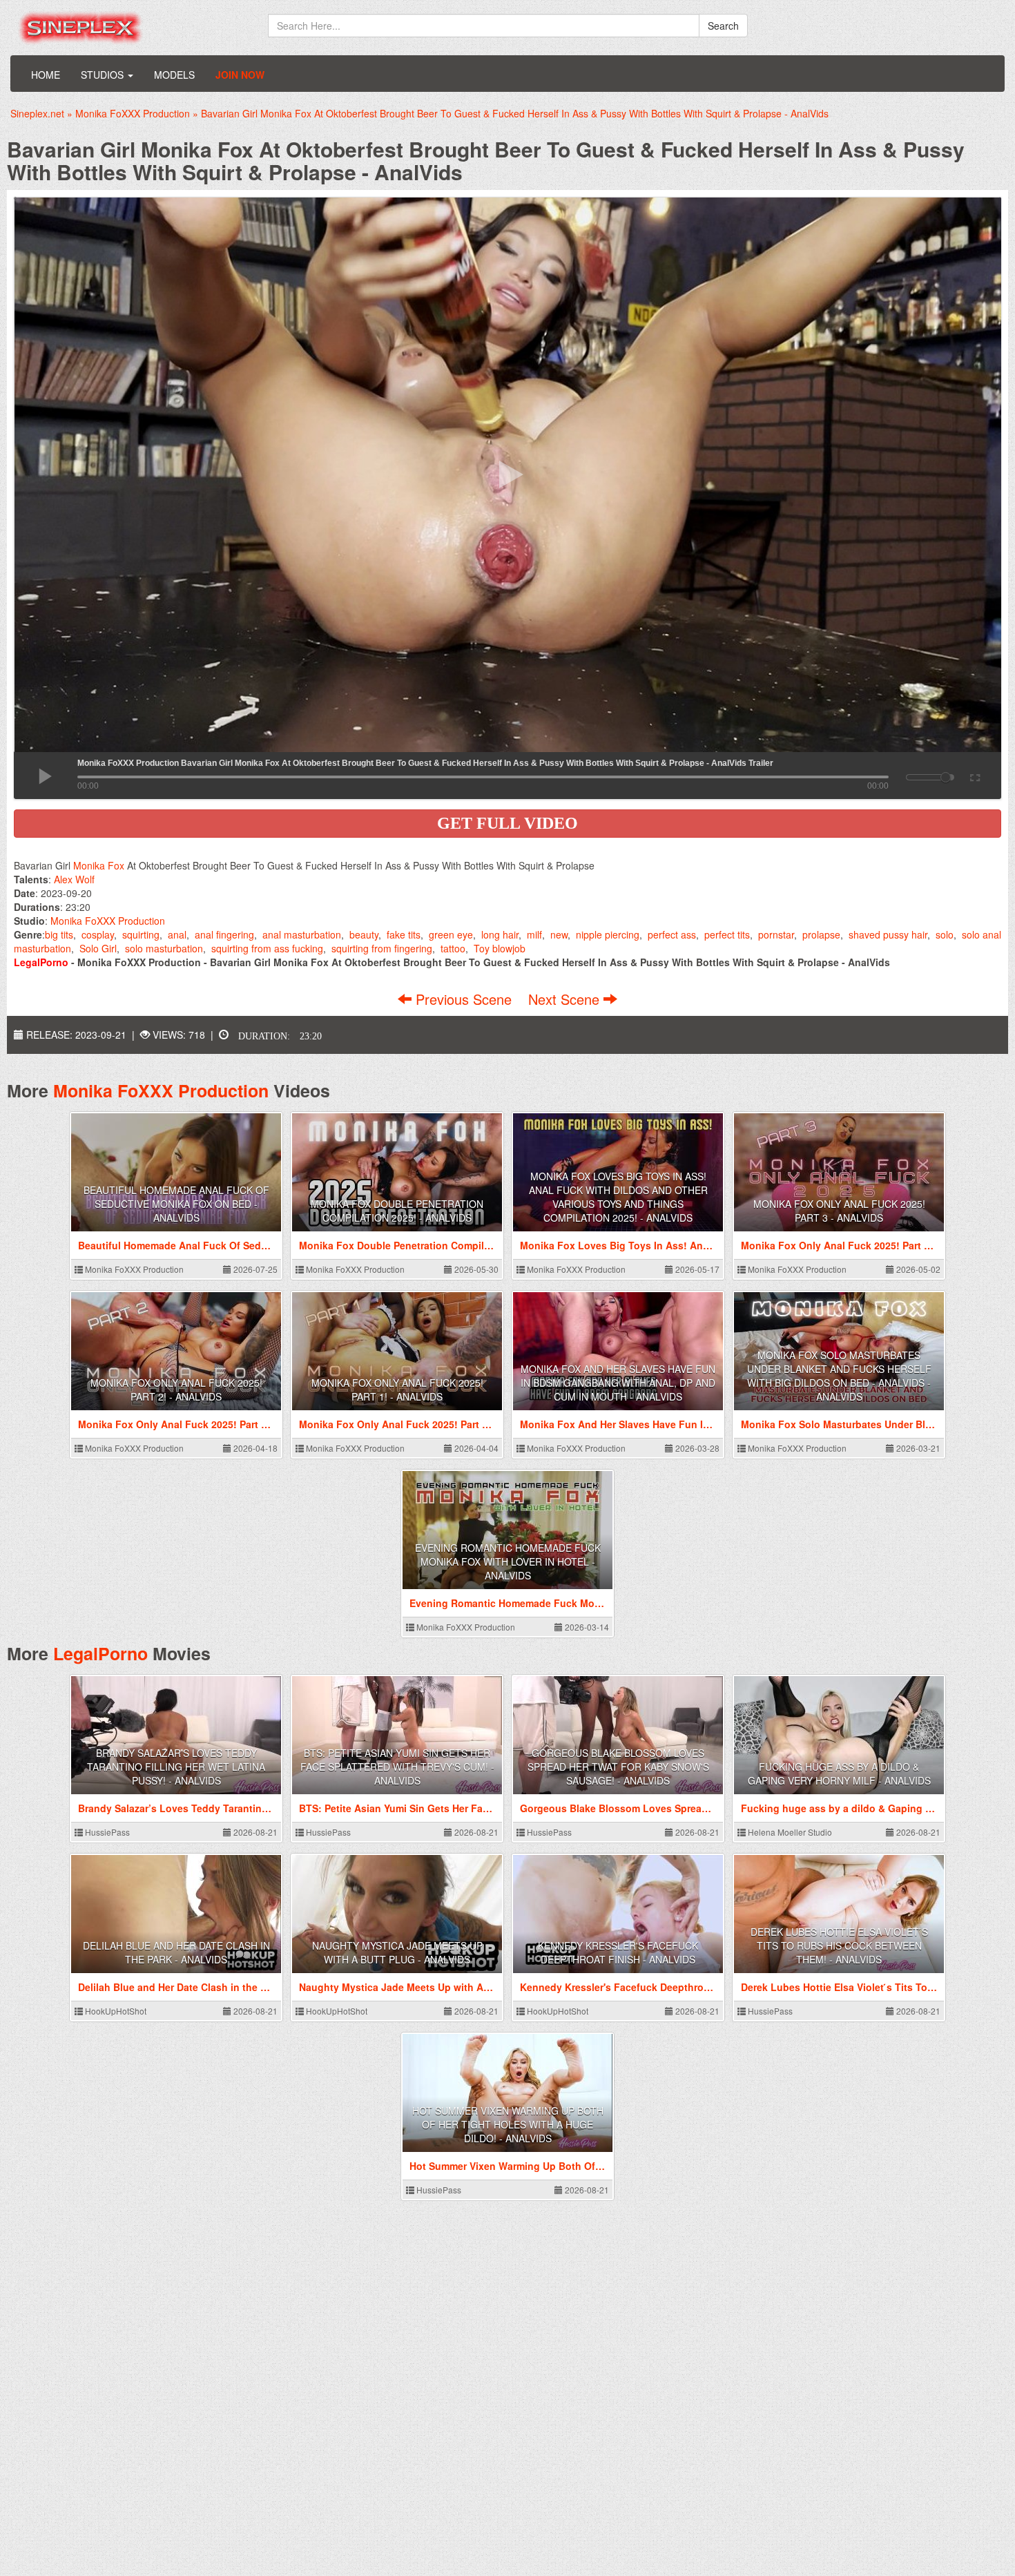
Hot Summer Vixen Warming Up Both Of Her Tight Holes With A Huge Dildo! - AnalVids (508, 2124)
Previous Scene (464, 999)
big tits (59, 934)
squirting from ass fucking (267, 948)
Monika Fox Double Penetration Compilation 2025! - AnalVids (397, 1211)
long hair (500, 934)
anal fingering (224, 934)
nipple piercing (608, 934)
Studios (104, 75)
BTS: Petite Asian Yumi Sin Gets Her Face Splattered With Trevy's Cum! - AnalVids (397, 1767)
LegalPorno (100, 1653)
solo (945, 934)
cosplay (98, 934)
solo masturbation (164, 948)
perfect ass (672, 934)
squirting (141, 934)
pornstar (776, 934)
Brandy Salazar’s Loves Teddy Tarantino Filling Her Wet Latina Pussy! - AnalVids (176, 1767)
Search (723, 26)
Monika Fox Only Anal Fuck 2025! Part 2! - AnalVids (176, 1390)
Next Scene (566, 999)
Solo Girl (98, 948)
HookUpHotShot (115, 2011)
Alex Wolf (74, 879)
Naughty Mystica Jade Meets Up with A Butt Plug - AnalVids (397, 1952)
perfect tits (727, 934)
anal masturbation (302, 934)
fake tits (404, 934)
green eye (451, 934)
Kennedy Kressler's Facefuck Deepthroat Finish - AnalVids (618, 1952)
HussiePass (106, 1832)
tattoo (453, 948)
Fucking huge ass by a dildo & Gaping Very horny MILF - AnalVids (839, 1774)
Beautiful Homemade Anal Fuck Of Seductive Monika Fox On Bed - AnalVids (176, 1204)
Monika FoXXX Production (108, 921)
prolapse (821, 934)
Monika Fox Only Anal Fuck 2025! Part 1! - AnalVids (397, 1390)
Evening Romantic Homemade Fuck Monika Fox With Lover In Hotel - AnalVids (508, 1561)
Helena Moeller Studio (789, 1832)
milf (534, 934)
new (559, 934)
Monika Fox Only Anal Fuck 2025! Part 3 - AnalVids (839, 1211)
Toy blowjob (500, 948)
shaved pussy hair (888, 934)
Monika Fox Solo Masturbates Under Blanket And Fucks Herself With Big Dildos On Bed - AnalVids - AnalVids (839, 1376)
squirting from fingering (382, 948)
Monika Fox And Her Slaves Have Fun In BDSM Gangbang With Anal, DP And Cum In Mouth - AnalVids (618, 1383)
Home (46, 75)
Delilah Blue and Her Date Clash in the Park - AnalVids (176, 1952)
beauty (364, 934)
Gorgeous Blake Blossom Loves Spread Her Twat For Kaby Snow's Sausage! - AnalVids (618, 1767)
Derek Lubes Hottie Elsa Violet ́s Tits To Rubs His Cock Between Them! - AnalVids (839, 1945)
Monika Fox (99, 865)
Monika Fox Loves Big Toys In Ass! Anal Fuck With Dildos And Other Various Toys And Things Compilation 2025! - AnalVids (618, 1197)
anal (177, 934)
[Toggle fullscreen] (974, 776)
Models (174, 75)
